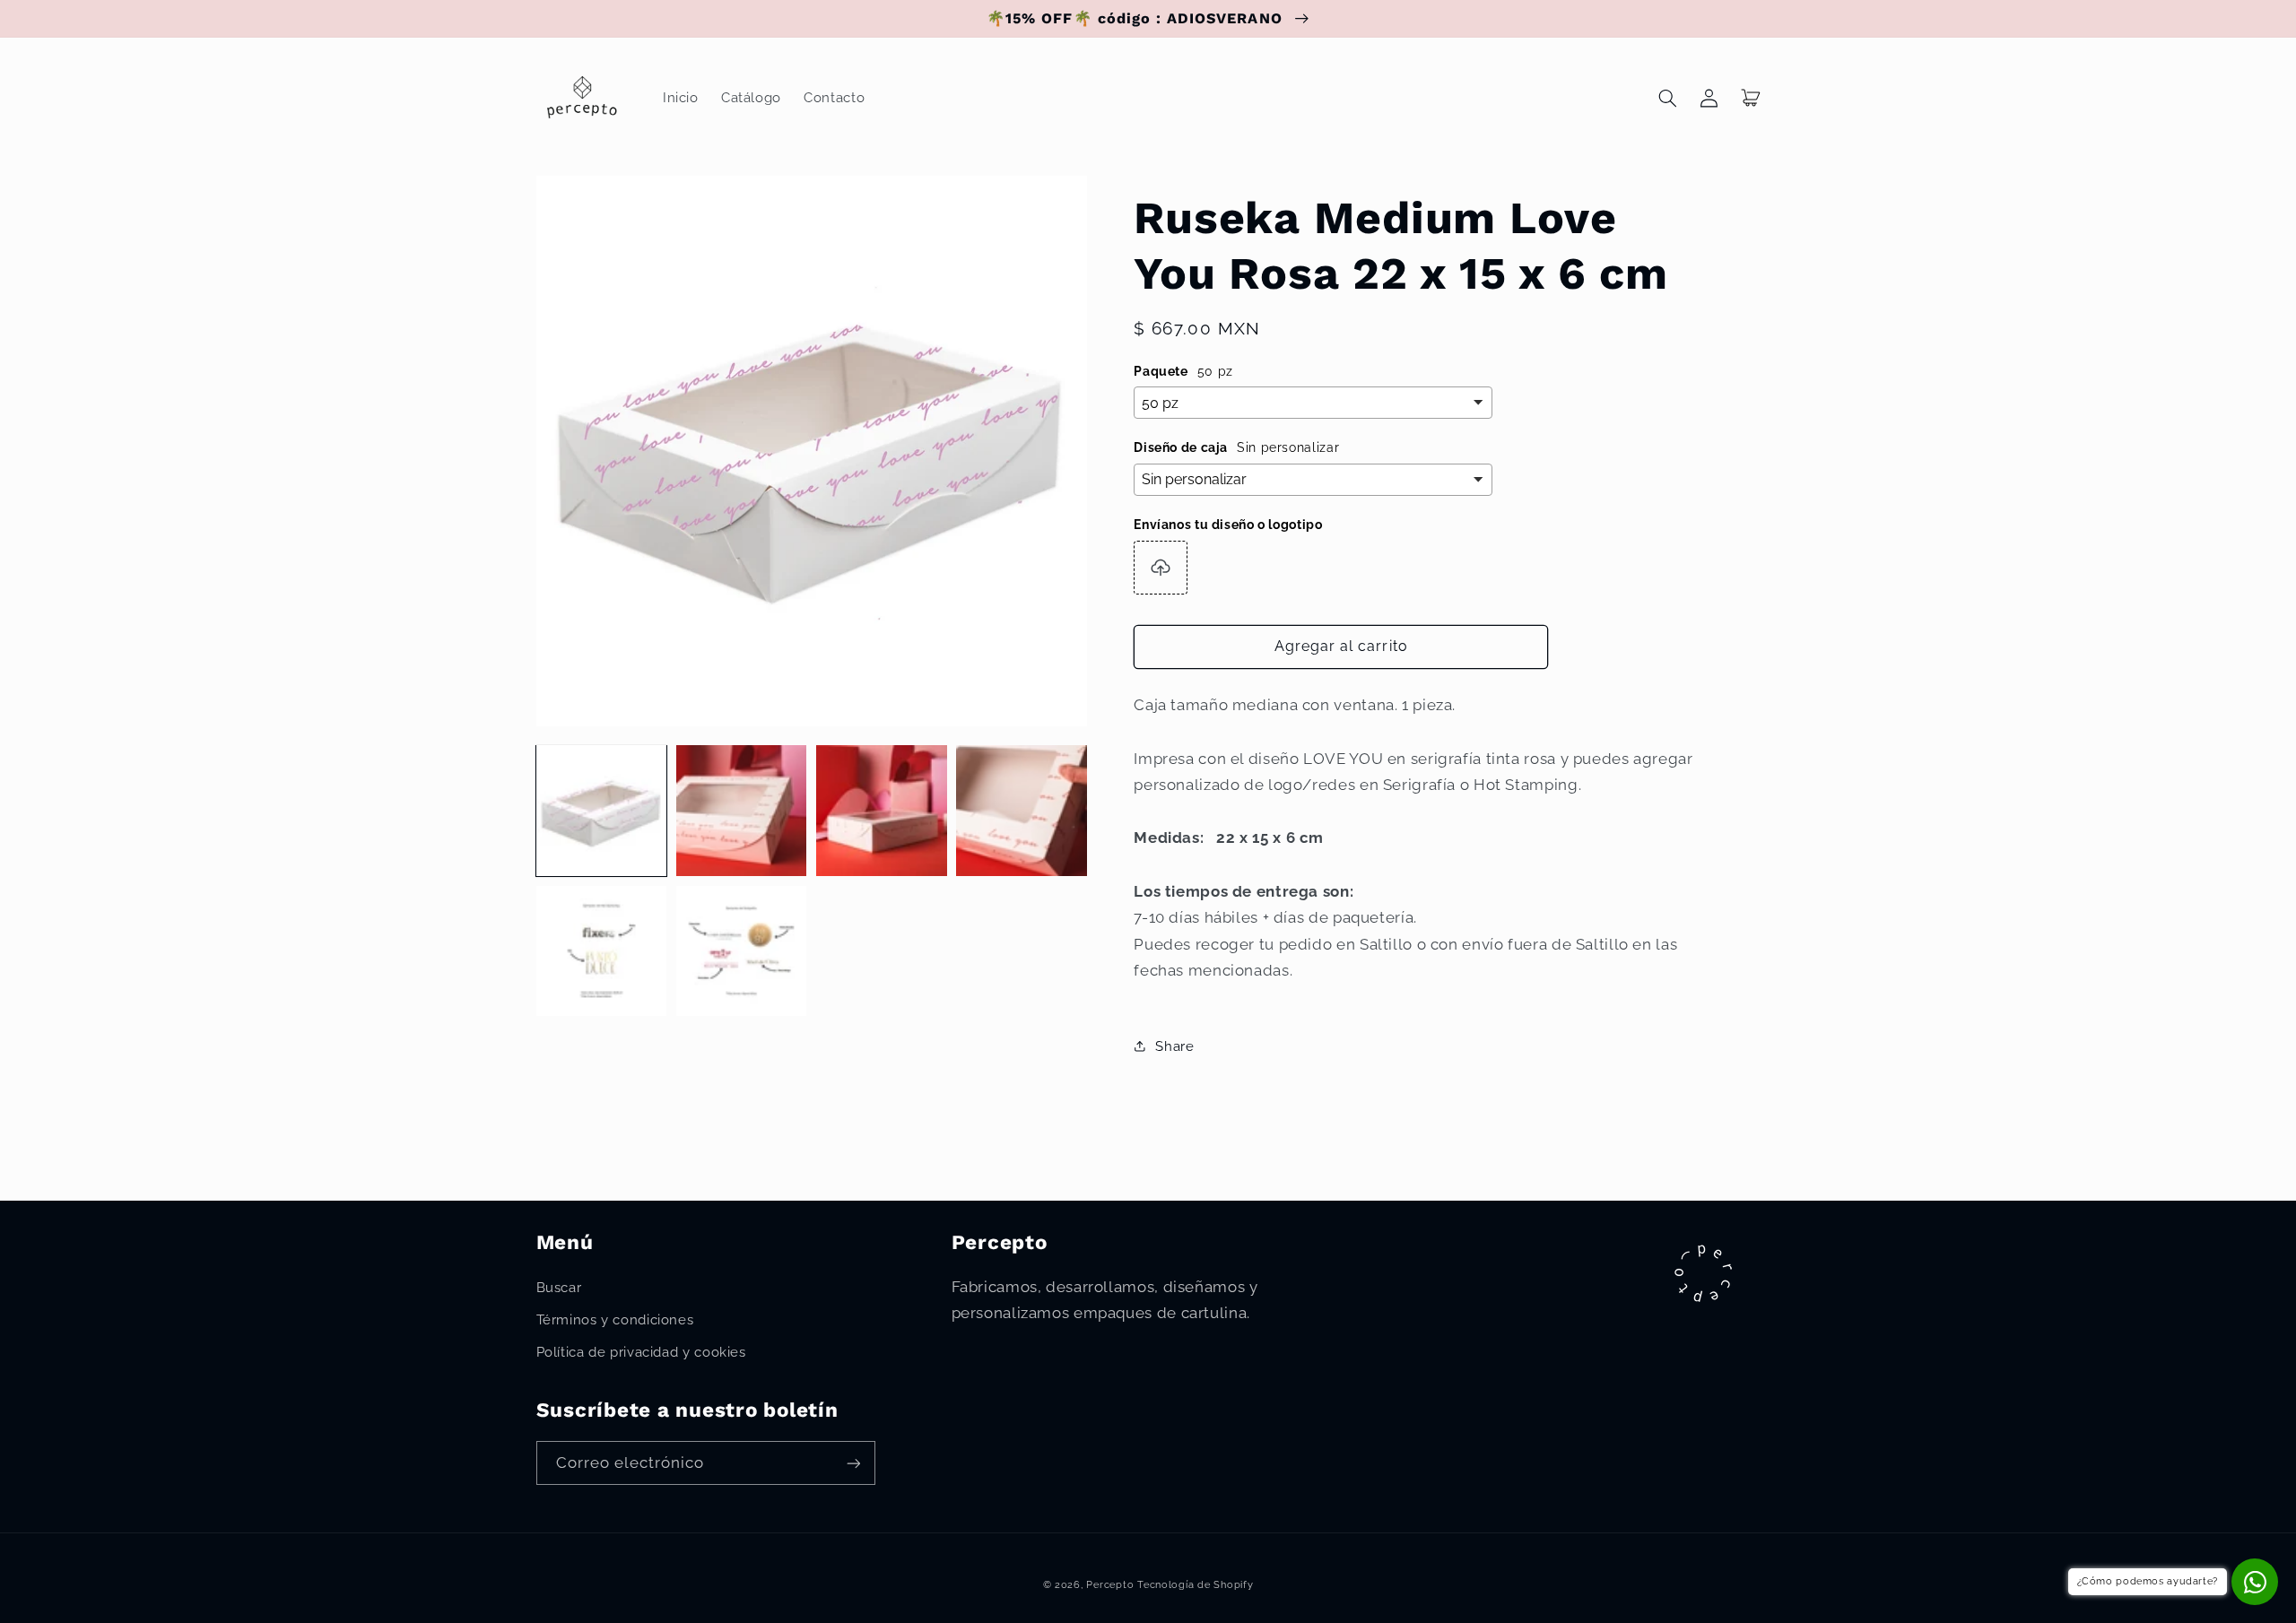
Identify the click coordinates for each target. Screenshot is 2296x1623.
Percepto (1110, 1584)
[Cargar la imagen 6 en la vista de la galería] (742, 951)
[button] (1668, 98)
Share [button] (1174, 1046)
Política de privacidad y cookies (641, 1352)
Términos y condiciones (615, 1319)
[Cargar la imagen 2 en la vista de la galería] (742, 811)
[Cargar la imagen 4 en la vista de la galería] (1022, 811)
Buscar (559, 1287)
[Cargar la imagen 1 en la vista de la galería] (602, 811)
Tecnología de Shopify (1195, 1584)
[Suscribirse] (853, 1463)
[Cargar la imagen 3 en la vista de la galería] (882, 811)
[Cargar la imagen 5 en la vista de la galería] (602, 951)
